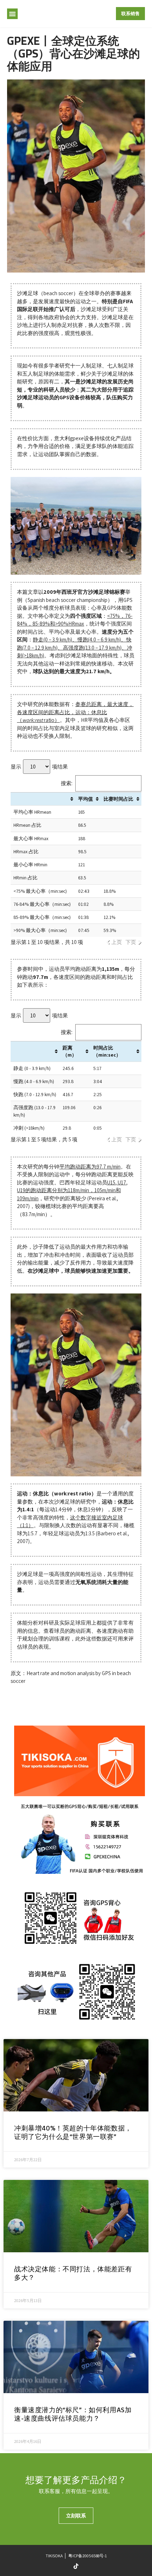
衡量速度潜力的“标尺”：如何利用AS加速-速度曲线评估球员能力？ (73, 2415)
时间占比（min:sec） (107, 1051)
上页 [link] (117, 942)
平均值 (86, 799)
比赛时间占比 (118, 799)
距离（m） (70, 1051)
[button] (12, 14)
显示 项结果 (39, 767)
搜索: (67, 783)
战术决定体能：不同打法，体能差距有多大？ (73, 2275)
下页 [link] (131, 942)
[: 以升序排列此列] (43, 799)
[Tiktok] (76, 2566)
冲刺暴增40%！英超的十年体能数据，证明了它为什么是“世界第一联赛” (73, 2134)
